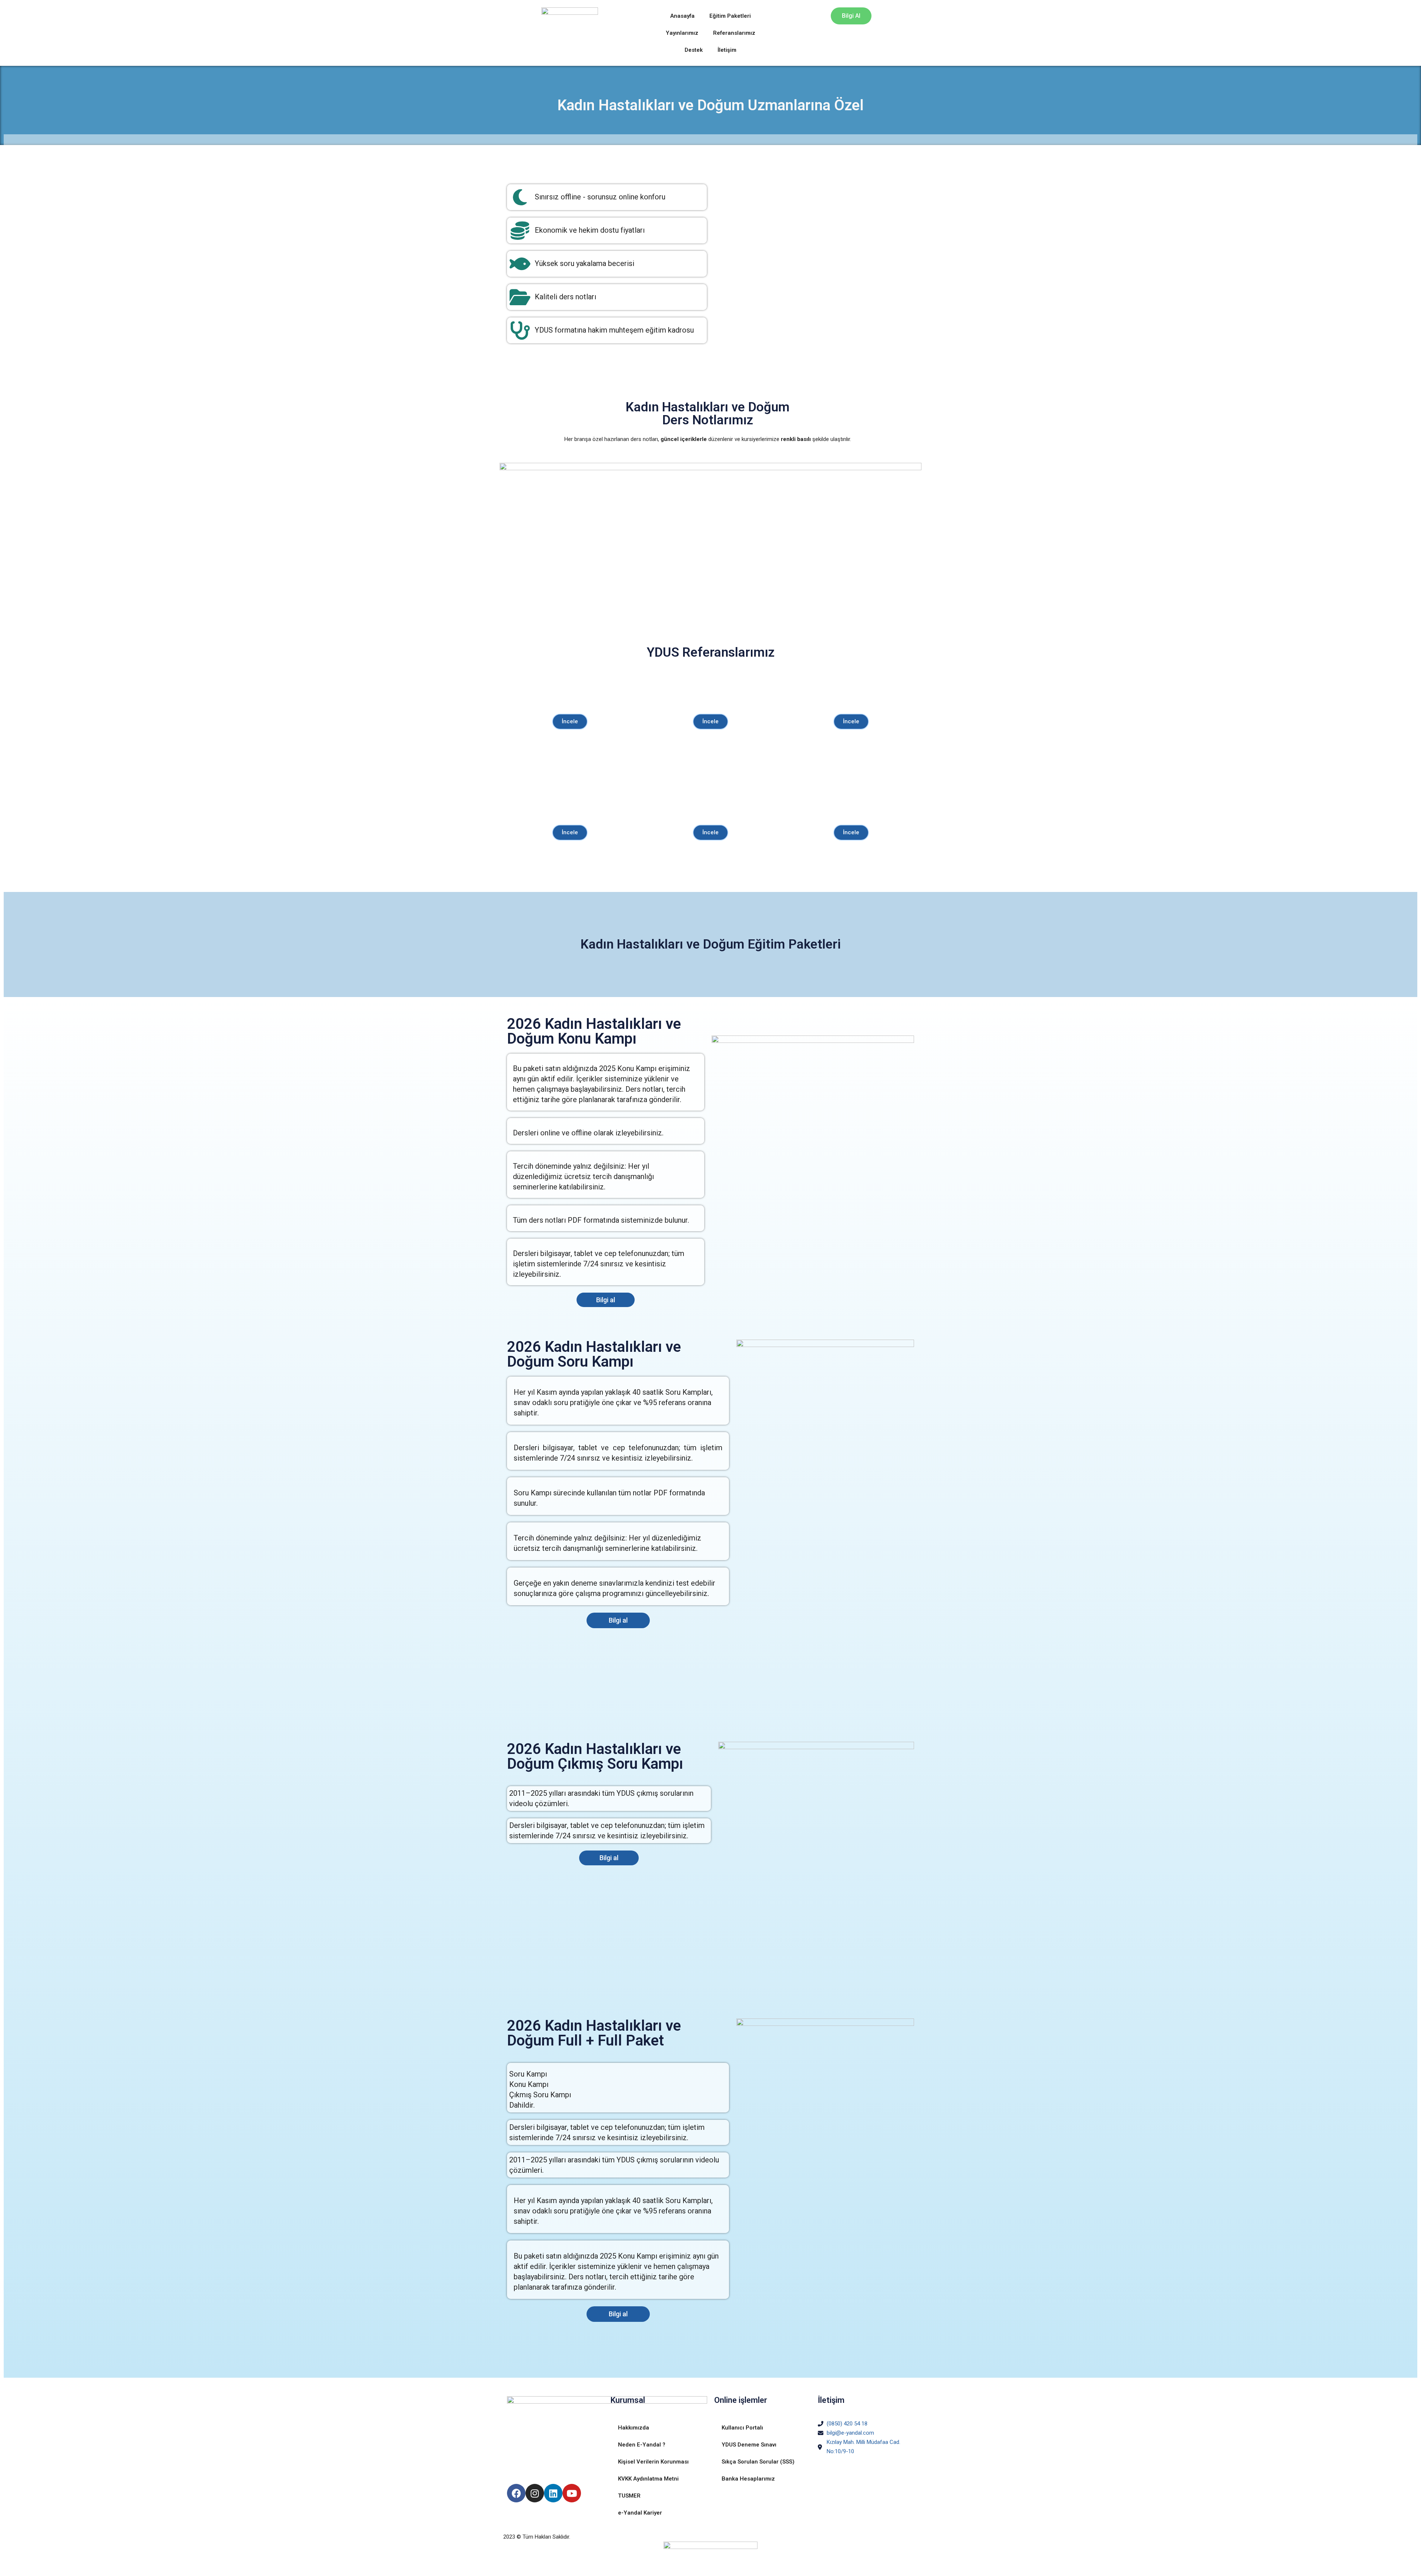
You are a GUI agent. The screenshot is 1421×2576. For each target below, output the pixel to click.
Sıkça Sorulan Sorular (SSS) (758, 2462)
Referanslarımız (734, 33)
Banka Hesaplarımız (748, 2479)
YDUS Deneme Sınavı (749, 2445)
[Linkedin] (553, 2493)
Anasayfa (682, 16)
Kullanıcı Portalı (742, 2428)
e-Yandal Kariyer (640, 2513)
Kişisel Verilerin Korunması (653, 2462)
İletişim (727, 50)
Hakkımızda (634, 2428)
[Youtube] (572, 2493)
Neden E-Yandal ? (642, 2445)
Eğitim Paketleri (730, 16)
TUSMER (629, 2496)
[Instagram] (535, 2493)
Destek (694, 50)
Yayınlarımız (682, 33)
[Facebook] (516, 2493)
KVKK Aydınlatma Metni (648, 2479)
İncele (570, 721)
